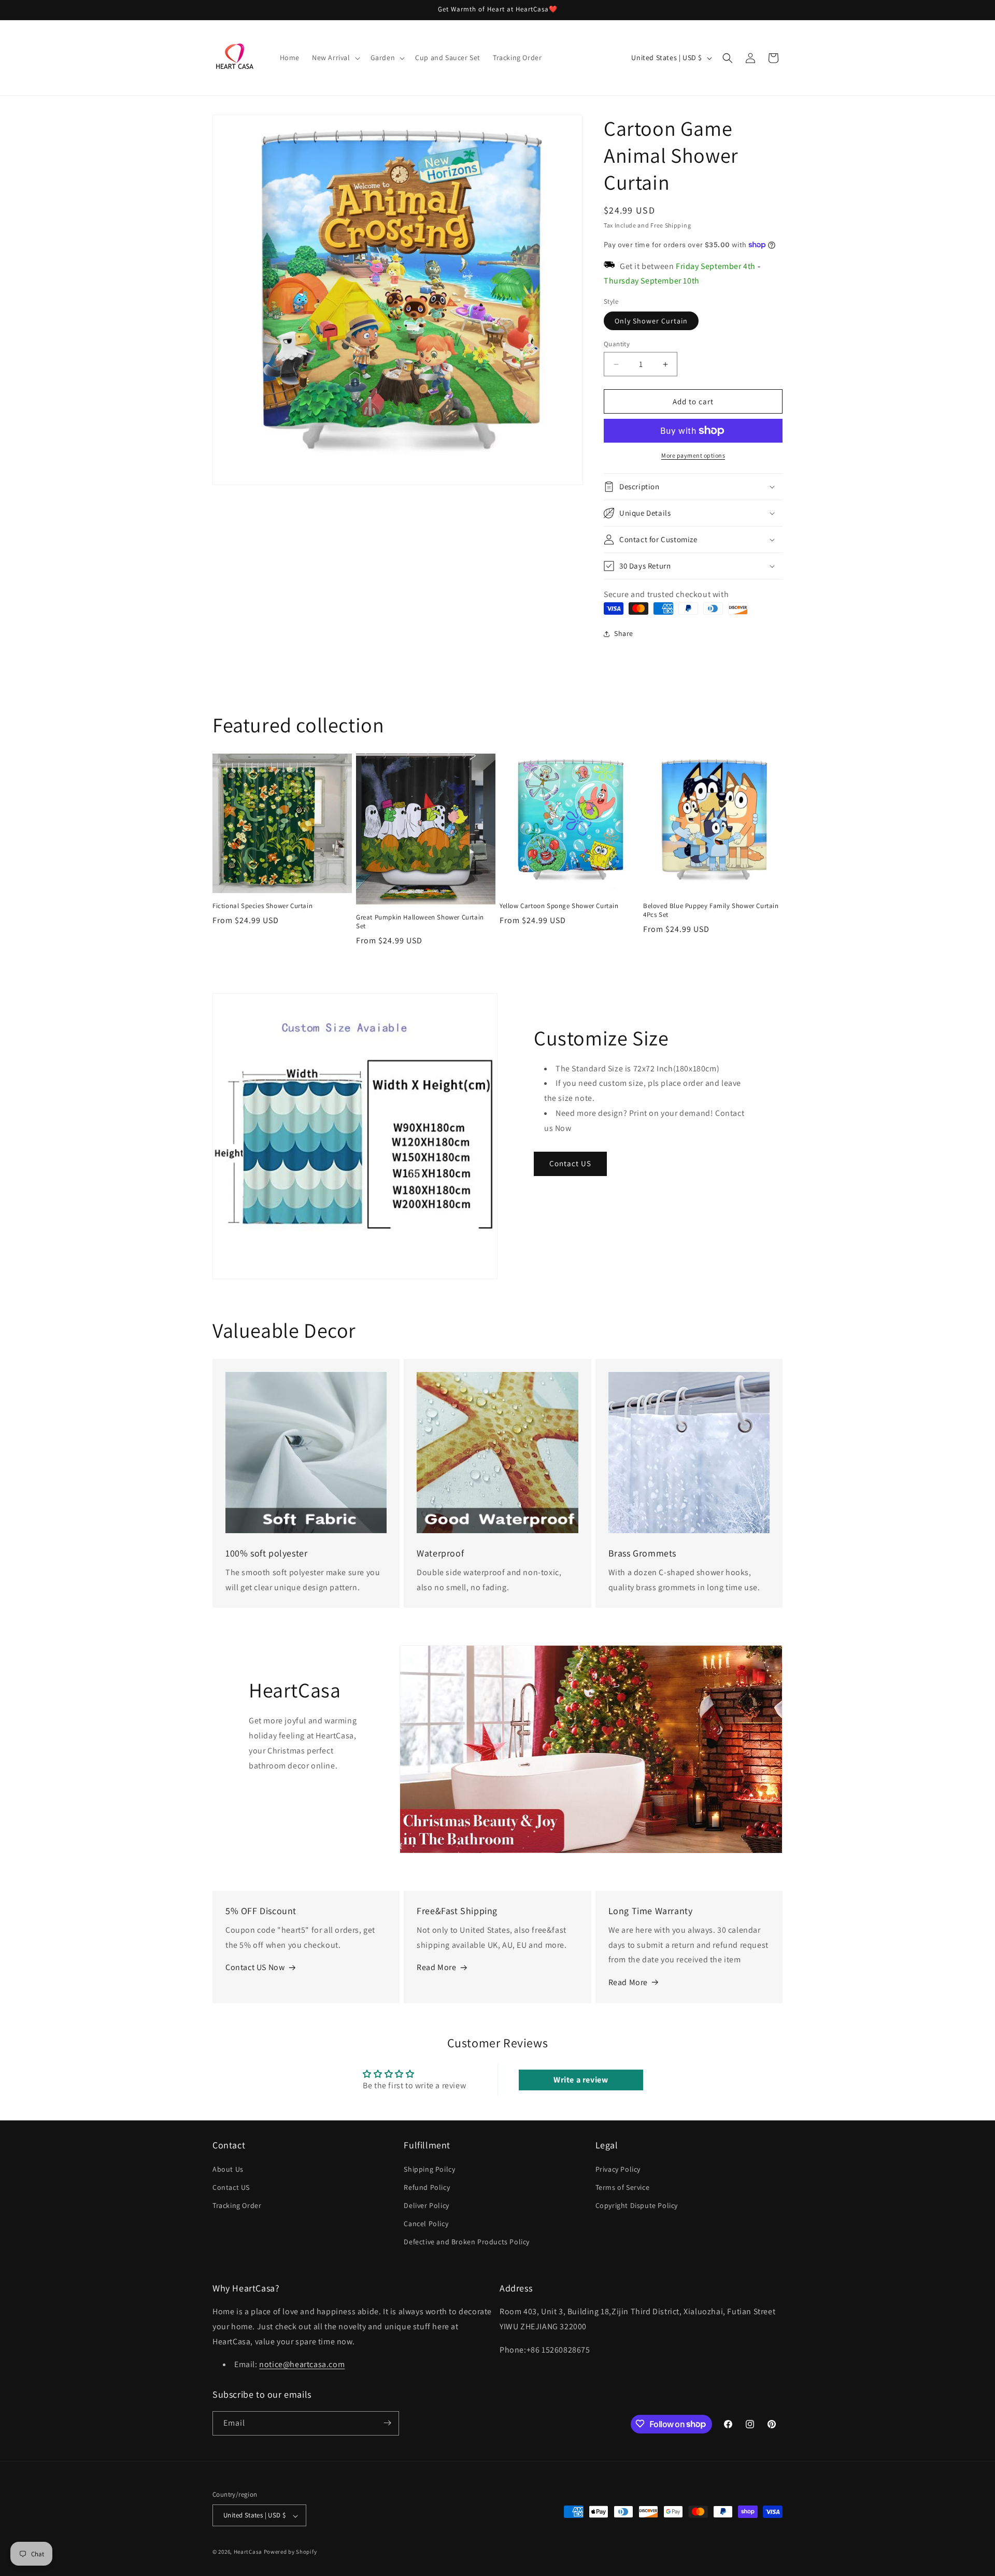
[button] (335, 58)
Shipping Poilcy (429, 2169)
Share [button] (624, 633)
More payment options (693, 455)
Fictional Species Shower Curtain (262, 906)
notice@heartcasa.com (302, 2365)
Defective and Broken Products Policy (467, 2242)
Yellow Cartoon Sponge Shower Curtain (559, 906)
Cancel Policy (426, 2224)
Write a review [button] (581, 2080)
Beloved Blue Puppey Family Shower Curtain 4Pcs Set (711, 910)
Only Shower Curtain (651, 321)
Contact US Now (255, 1967)
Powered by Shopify (290, 2552)
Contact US (570, 1163)
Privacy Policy (618, 2169)
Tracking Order (237, 2205)
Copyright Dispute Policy (637, 2205)
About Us (228, 2169)
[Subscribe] (387, 2423)
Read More (436, 1967)
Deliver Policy (426, 2205)
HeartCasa (248, 2552)
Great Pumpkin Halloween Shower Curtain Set (420, 922)
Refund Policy (427, 2187)
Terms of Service (623, 2187)
